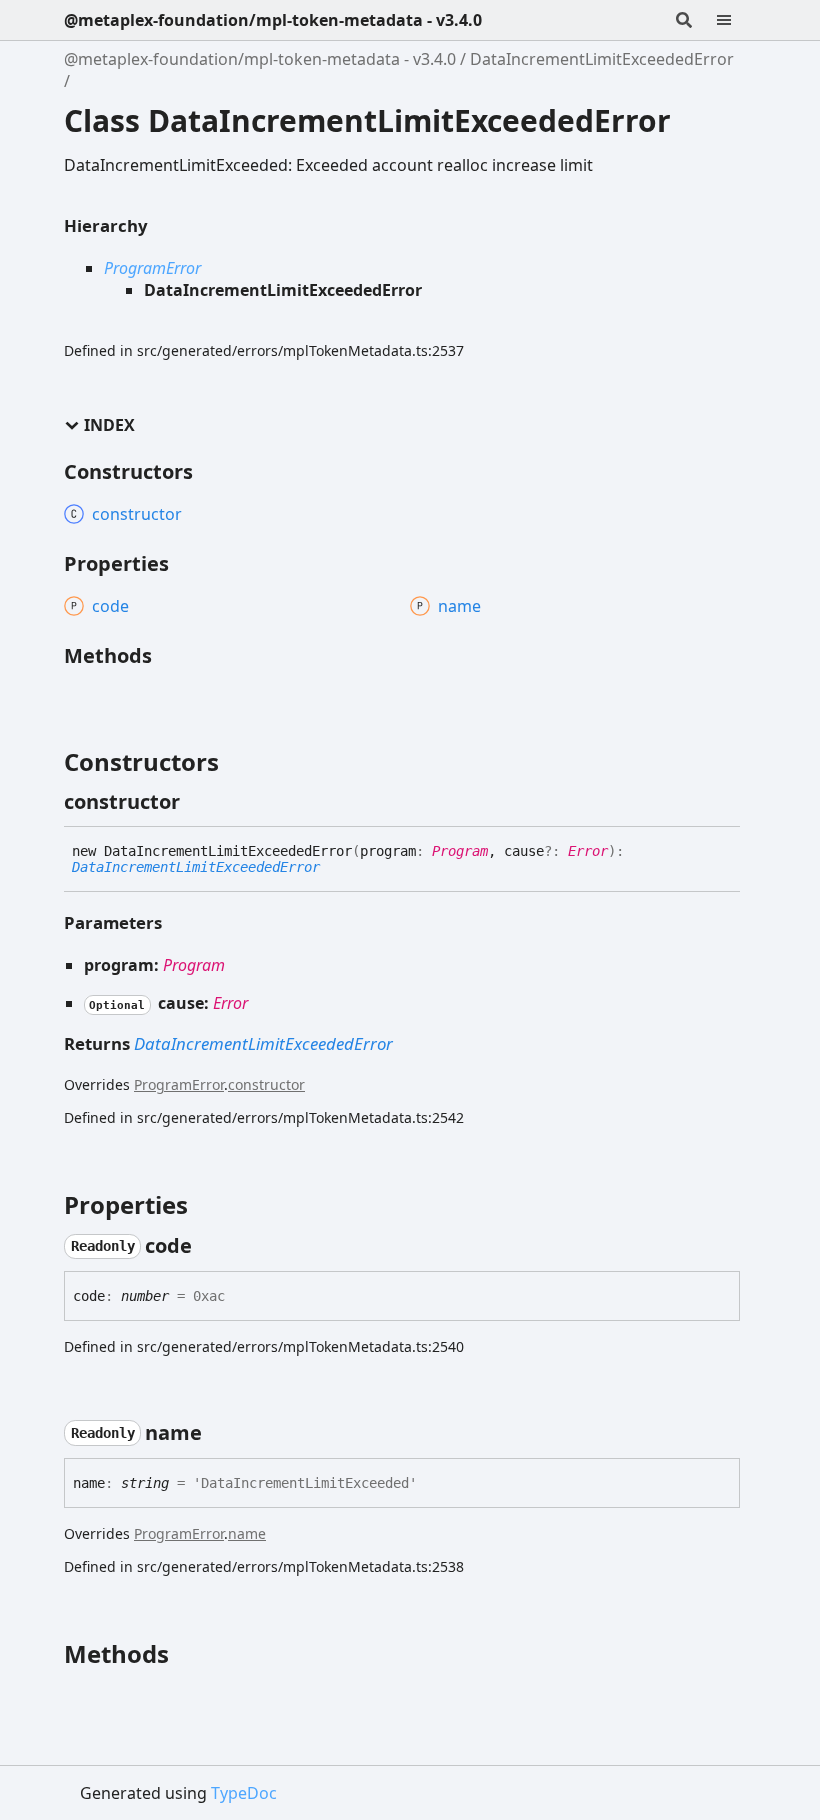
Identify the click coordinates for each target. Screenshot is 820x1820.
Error (588, 851)
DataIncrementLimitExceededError (602, 59)
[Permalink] (198, 802)
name (247, 1533)
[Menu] (736, 20)
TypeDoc (244, 1793)
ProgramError (152, 268)
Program (460, 851)
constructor (266, 1084)
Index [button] (109, 425)
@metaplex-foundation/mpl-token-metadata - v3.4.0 (273, 20)
